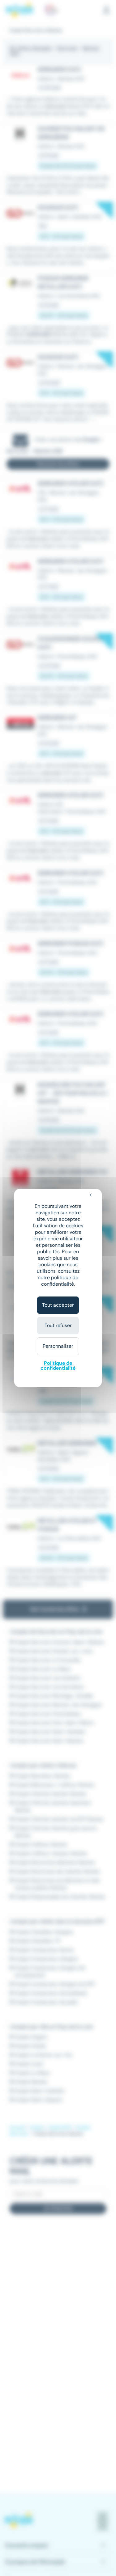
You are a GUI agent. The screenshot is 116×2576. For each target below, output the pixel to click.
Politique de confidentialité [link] (58, 1366)
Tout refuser (58, 1325)
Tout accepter (58, 1305)
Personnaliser (58, 1346)
